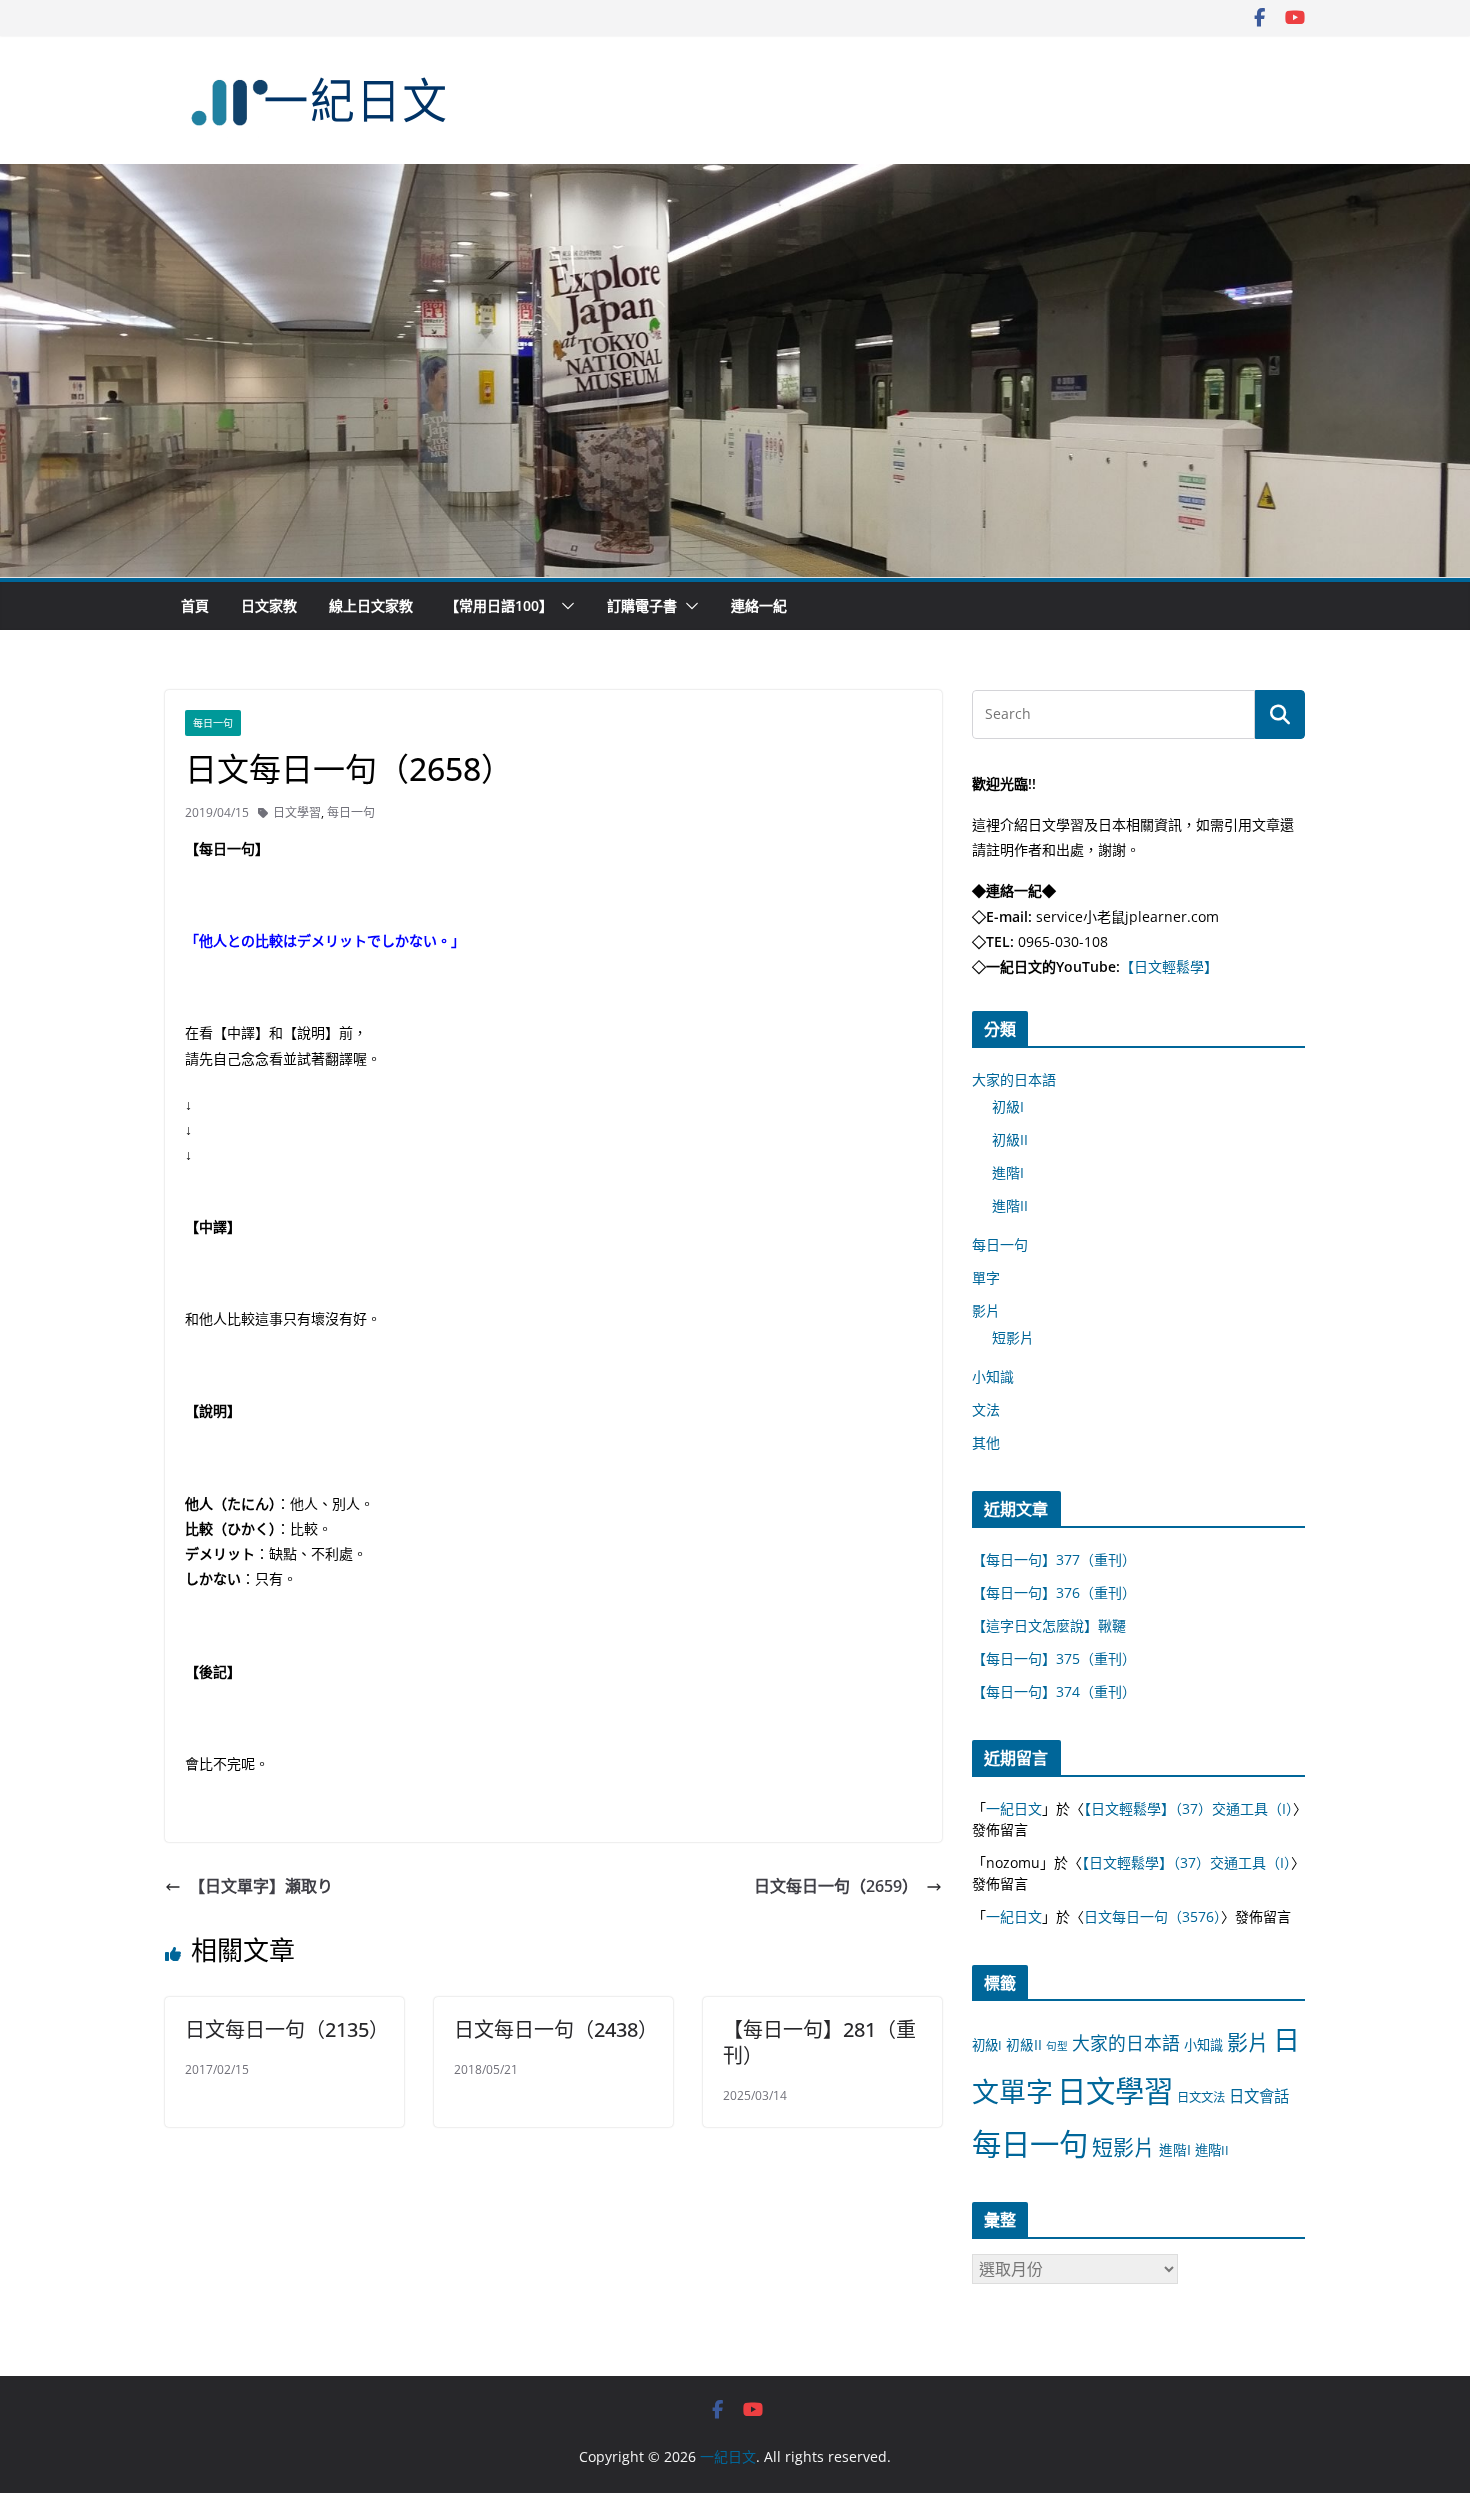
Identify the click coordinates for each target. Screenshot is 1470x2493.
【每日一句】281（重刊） (819, 2042)
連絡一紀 (759, 605)
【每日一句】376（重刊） (1054, 1592)
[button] (564, 606)
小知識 (993, 1376)
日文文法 (1201, 2097)
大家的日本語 (1014, 1079)
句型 (1057, 2046)
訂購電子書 (642, 605)
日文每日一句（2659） (836, 1886)
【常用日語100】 (499, 605)
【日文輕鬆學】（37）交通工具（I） (1188, 1808)
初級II (1010, 1139)
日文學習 (297, 812)
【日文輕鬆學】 (1169, 966)
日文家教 (269, 605)
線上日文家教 (371, 605)
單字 (986, 1277)
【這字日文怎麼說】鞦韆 (1049, 1625)
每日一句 (213, 723)
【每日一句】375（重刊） (1054, 1658)
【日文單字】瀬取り (261, 1886)
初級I (1008, 1106)
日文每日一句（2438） (556, 2029)
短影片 (1013, 1337)
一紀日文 (1014, 1808)
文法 (986, 1409)
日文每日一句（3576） (1152, 1916)
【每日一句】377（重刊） (1054, 1559)
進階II (1010, 1205)
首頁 (195, 605)
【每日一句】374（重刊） (1054, 1691)
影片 (986, 1310)
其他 (986, 1442)
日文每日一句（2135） (287, 2029)
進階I (1008, 1172)
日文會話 (1259, 2096)
